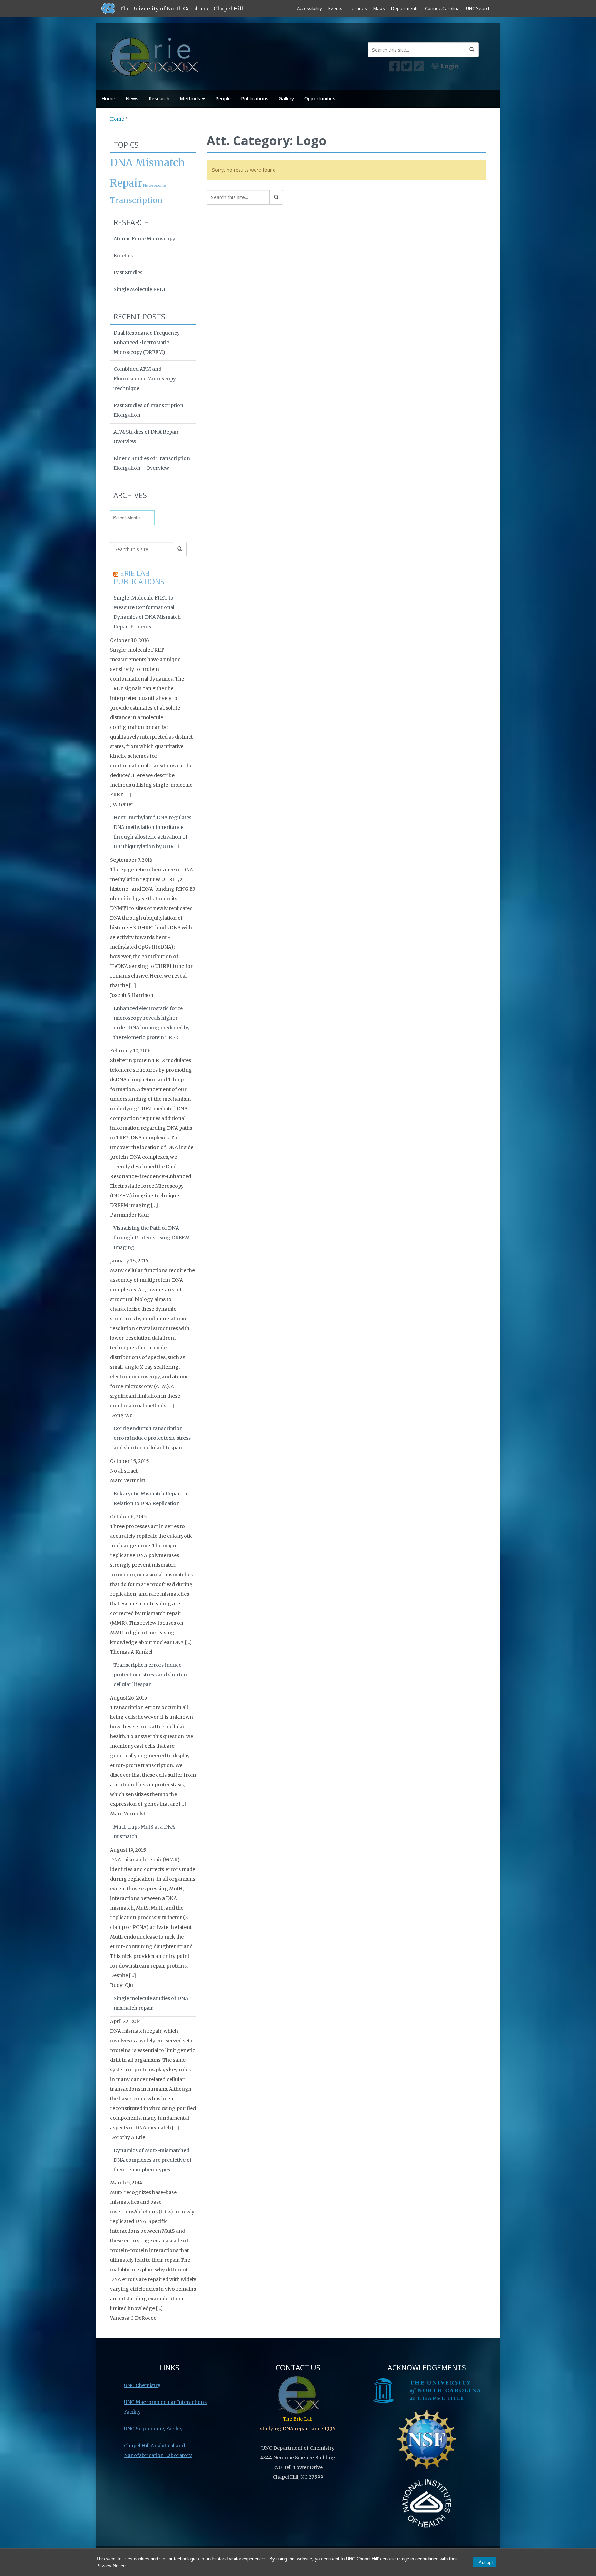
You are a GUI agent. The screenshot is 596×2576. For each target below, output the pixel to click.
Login (449, 66)
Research (159, 98)
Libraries (358, 8)
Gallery (286, 98)
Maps (379, 8)
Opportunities (320, 98)
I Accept (485, 2562)
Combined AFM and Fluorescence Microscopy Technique (145, 379)
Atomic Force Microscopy (144, 239)
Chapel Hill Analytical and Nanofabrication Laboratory (158, 2450)
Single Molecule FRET (140, 289)
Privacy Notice (111, 2566)
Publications (255, 98)
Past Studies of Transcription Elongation (148, 410)
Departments (405, 8)
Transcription (136, 200)
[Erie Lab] (156, 55)
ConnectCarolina (442, 8)
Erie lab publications (139, 577)
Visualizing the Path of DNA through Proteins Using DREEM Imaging (152, 1238)
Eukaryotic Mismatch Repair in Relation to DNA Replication (150, 1498)
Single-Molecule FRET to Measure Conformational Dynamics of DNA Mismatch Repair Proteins (147, 612)
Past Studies (128, 273)
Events (335, 8)
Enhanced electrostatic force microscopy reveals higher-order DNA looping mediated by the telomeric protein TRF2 (152, 1023)
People (223, 98)
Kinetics (123, 256)
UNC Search (478, 8)
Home (108, 98)
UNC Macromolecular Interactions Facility (165, 2407)
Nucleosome (155, 185)
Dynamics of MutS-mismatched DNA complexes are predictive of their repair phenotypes (153, 2160)
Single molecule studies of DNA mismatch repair (151, 2003)
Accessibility (310, 8)
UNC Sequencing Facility (153, 2429)
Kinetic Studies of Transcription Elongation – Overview (152, 463)
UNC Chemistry (142, 2385)
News (132, 98)
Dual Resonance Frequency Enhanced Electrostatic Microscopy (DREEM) (147, 343)
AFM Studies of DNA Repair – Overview (148, 437)
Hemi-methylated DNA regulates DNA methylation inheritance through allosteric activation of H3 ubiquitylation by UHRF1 (152, 832)
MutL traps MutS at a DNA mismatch (144, 1832)
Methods (191, 98)
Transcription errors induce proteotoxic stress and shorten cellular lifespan (150, 1675)
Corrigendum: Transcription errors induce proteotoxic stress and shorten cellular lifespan (152, 1438)
